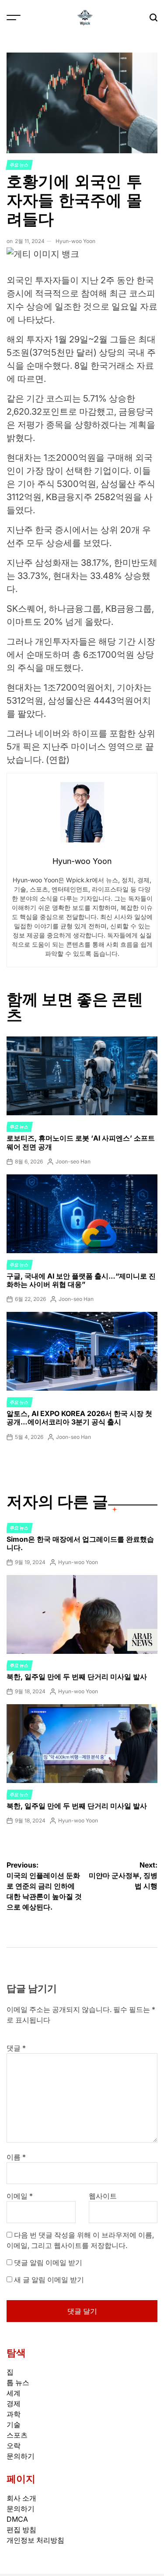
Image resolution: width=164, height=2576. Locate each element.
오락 (14, 2446)
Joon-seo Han (73, 1161)
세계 (14, 2393)
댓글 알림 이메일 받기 (48, 2262)
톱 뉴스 (18, 2382)
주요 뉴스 (19, 165)
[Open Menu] (14, 18)
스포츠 (17, 2435)
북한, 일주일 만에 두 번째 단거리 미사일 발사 (77, 1677)
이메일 (20, 2196)
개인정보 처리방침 (35, 2540)
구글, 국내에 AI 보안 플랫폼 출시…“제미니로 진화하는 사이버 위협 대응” (81, 1280)
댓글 (16, 2048)
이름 (16, 2157)
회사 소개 (21, 2498)
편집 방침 (21, 2530)
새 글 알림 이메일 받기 (49, 2280)
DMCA (17, 2519)
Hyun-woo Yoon (75, 241)
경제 (14, 2403)
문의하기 (21, 2456)
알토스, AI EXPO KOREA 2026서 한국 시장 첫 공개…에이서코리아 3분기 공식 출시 (79, 1418)
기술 (14, 2424)
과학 (14, 2414)
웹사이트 (103, 2196)
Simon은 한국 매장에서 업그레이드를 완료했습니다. (80, 1543)
